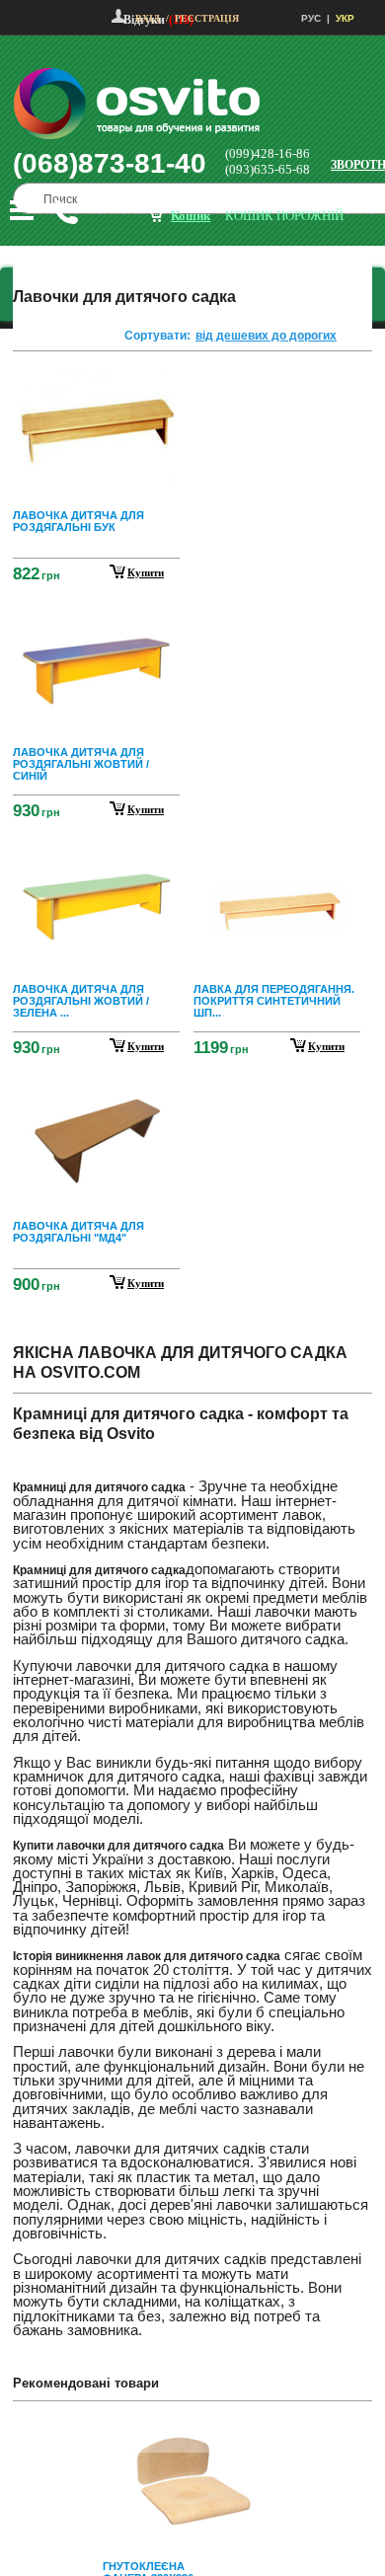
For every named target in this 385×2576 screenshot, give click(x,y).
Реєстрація (207, 18)
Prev (190, 2430)
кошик (191, 216)
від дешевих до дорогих (266, 336)
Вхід (148, 18)
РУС (311, 18)
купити (146, 572)
